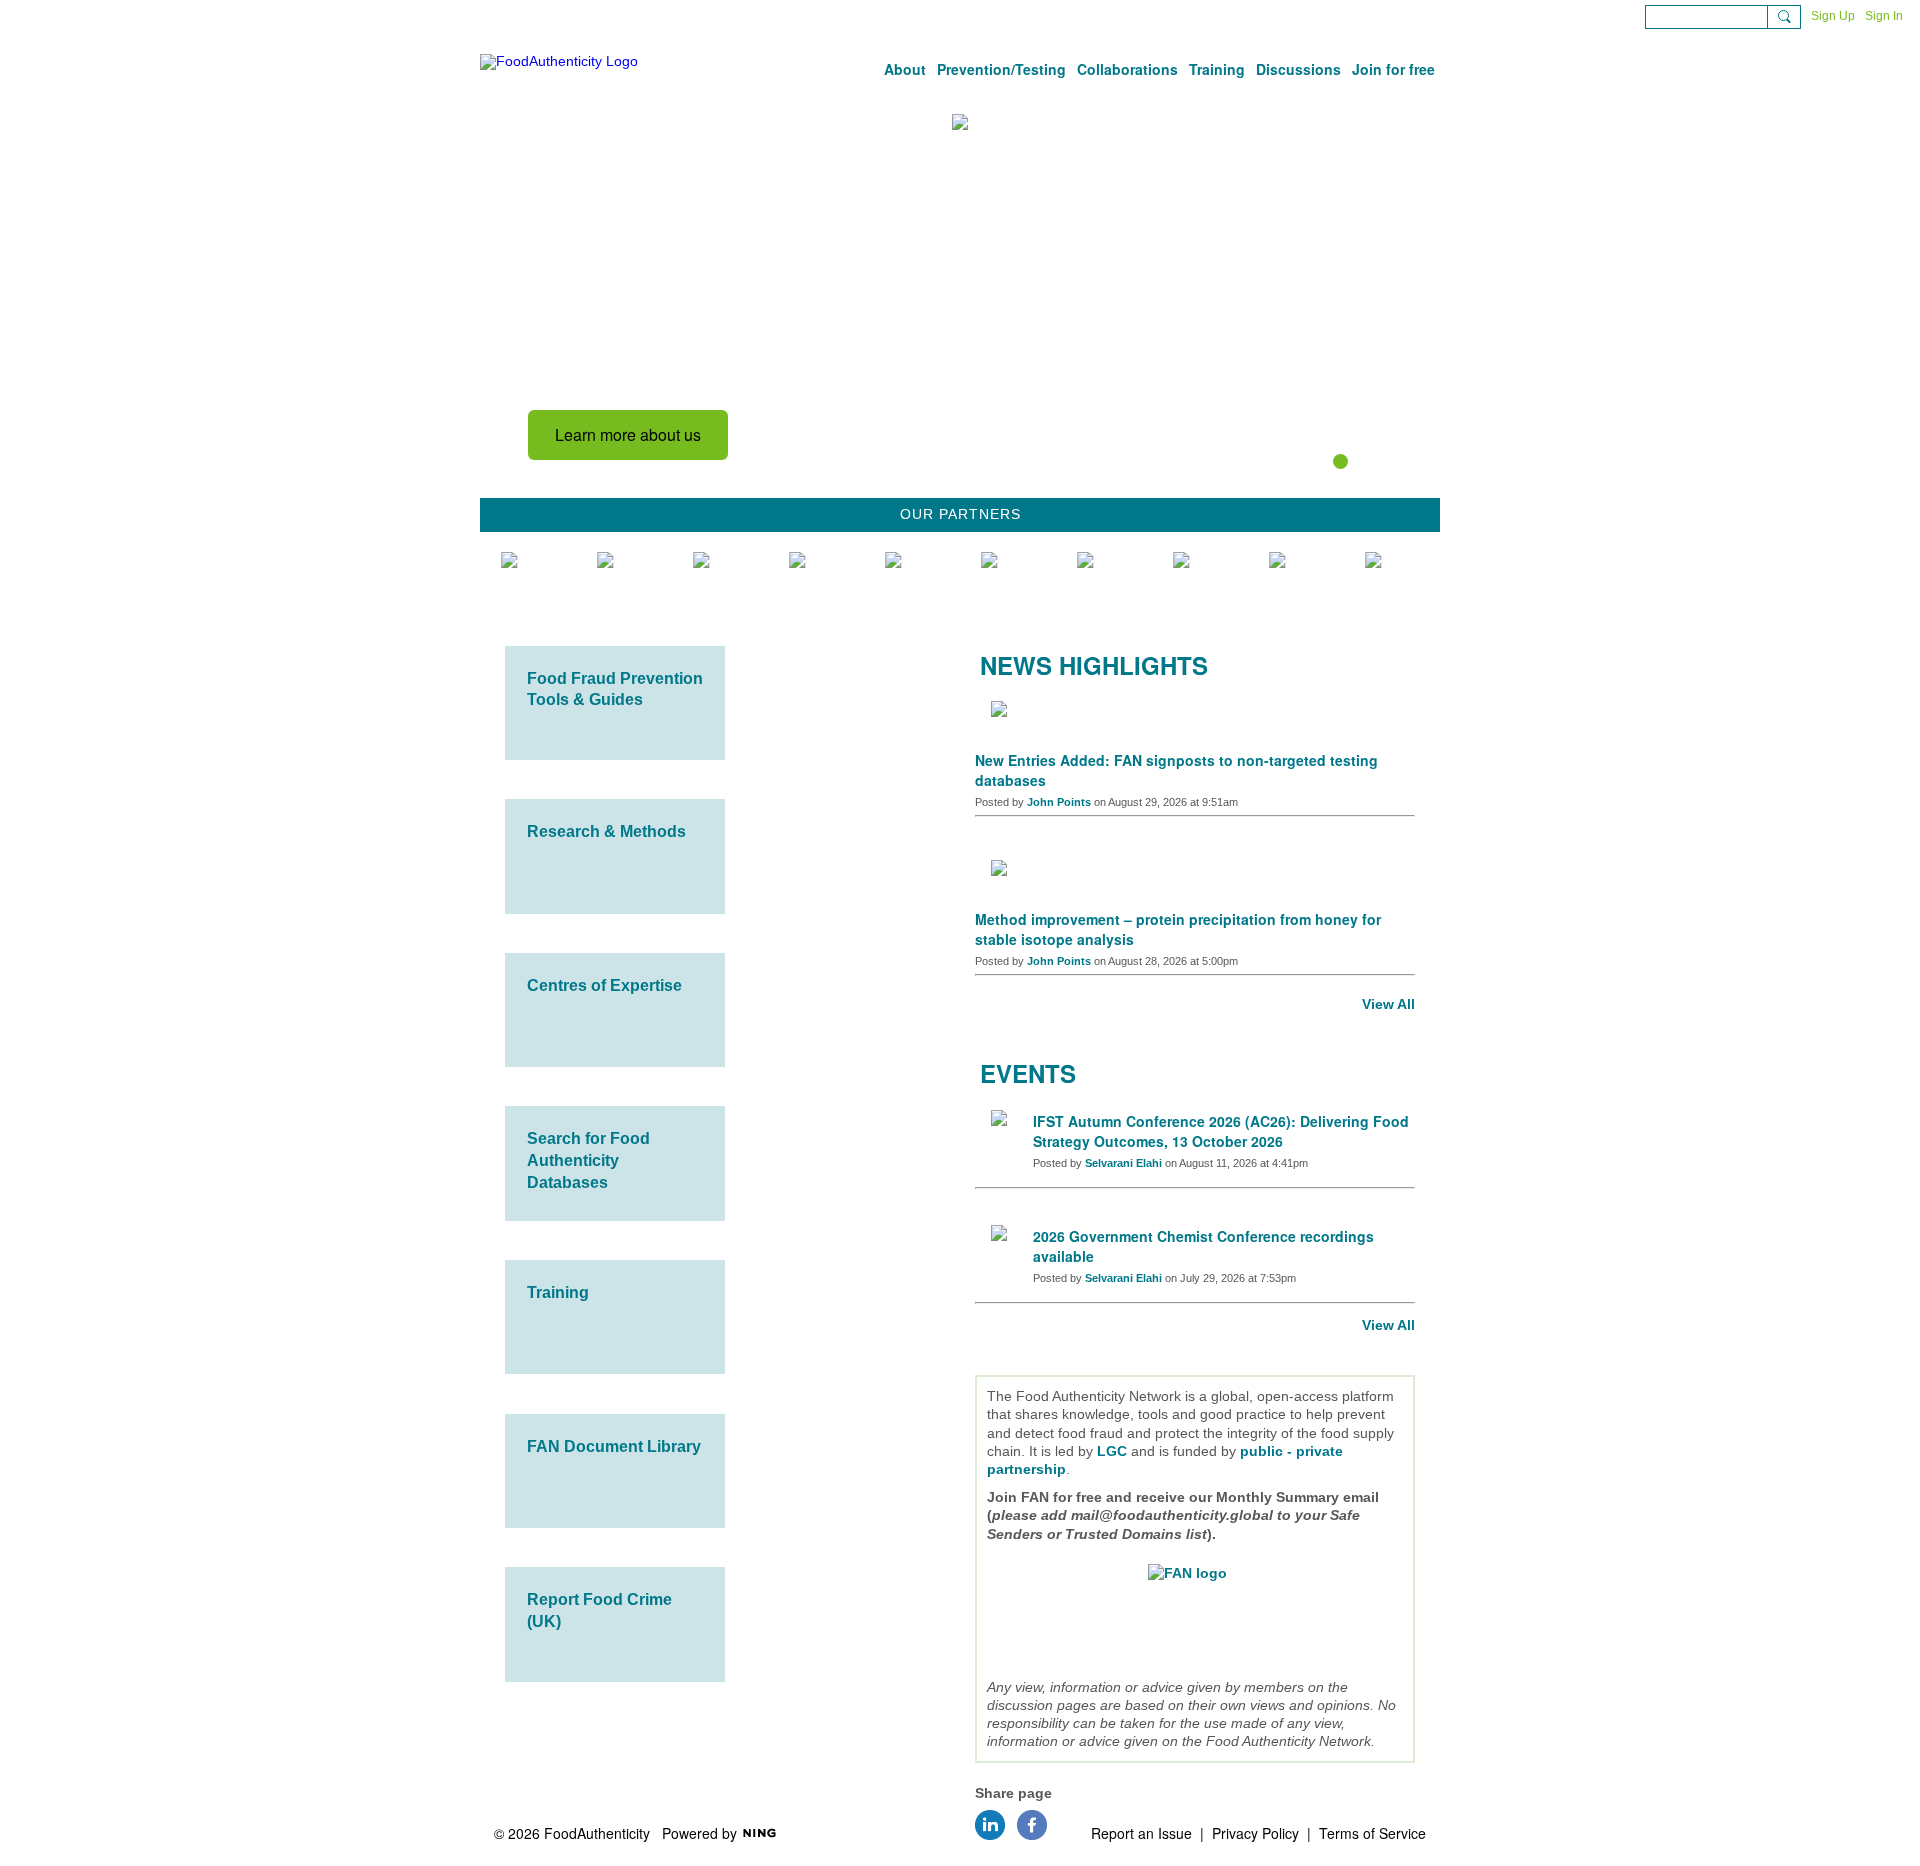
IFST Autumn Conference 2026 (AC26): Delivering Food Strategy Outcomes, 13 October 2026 (1221, 1131)
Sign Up (1833, 16)
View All (1388, 1004)
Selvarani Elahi (1123, 1163)
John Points (1059, 802)
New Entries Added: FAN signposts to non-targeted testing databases (1176, 770)
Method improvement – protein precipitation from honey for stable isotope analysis (1178, 929)
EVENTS (1028, 1073)
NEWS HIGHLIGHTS (1094, 665)
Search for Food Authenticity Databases (588, 1160)
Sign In (1884, 16)
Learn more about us (628, 434)
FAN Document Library (614, 1446)
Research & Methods (606, 831)
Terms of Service (1372, 1833)
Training (558, 1292)
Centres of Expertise (604, 985)
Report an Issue (1141, 1833)
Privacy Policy (1255, 1833)
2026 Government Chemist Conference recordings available (1203, 1246)
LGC (1112, 1451)
